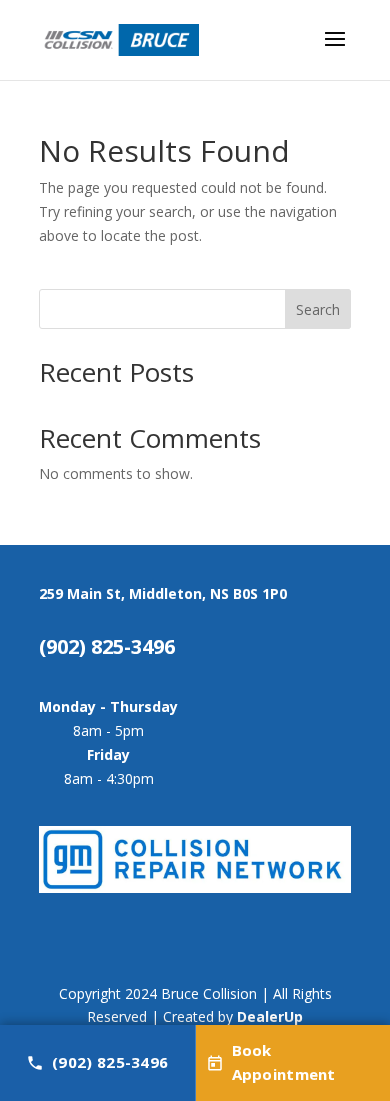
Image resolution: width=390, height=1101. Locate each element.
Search (318, 309)
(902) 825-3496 (110, 1062)
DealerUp (270, 1016)
